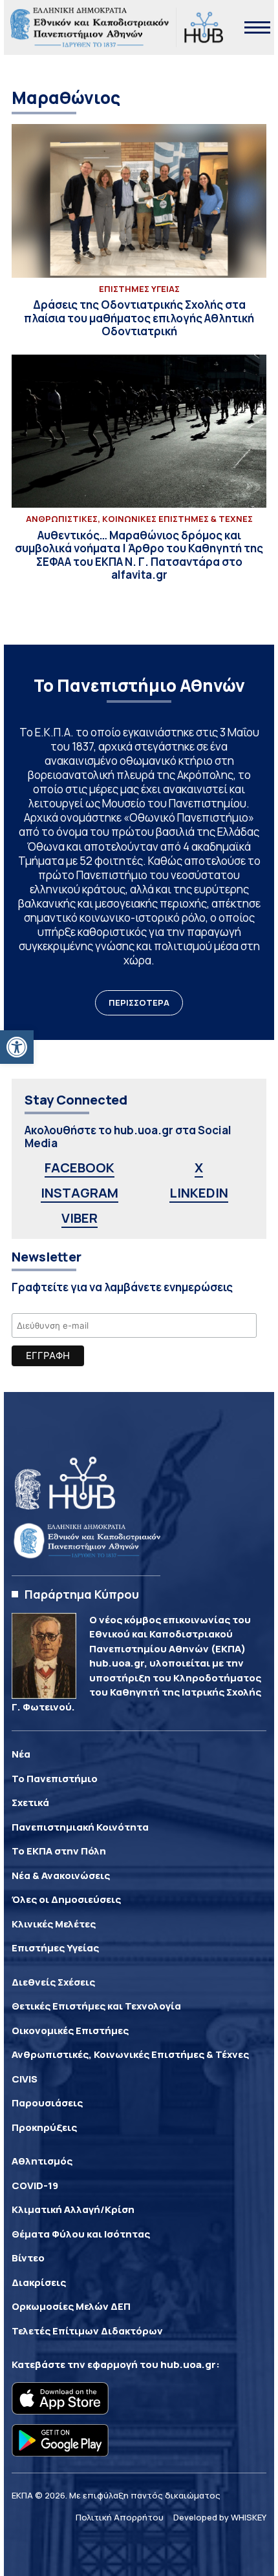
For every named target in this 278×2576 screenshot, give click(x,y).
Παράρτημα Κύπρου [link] (82, 1594)
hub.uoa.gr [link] (188, 2364)
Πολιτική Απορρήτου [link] (120, 2517)
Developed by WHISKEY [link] (220, 2517)
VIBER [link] (80, 1218)
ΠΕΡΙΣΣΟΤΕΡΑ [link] (139, 1002)
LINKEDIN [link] (199, 1193)
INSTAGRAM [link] (80, 1193)
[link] (17, 1047)
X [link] (199, 1168)
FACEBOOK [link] (80, 1168)
